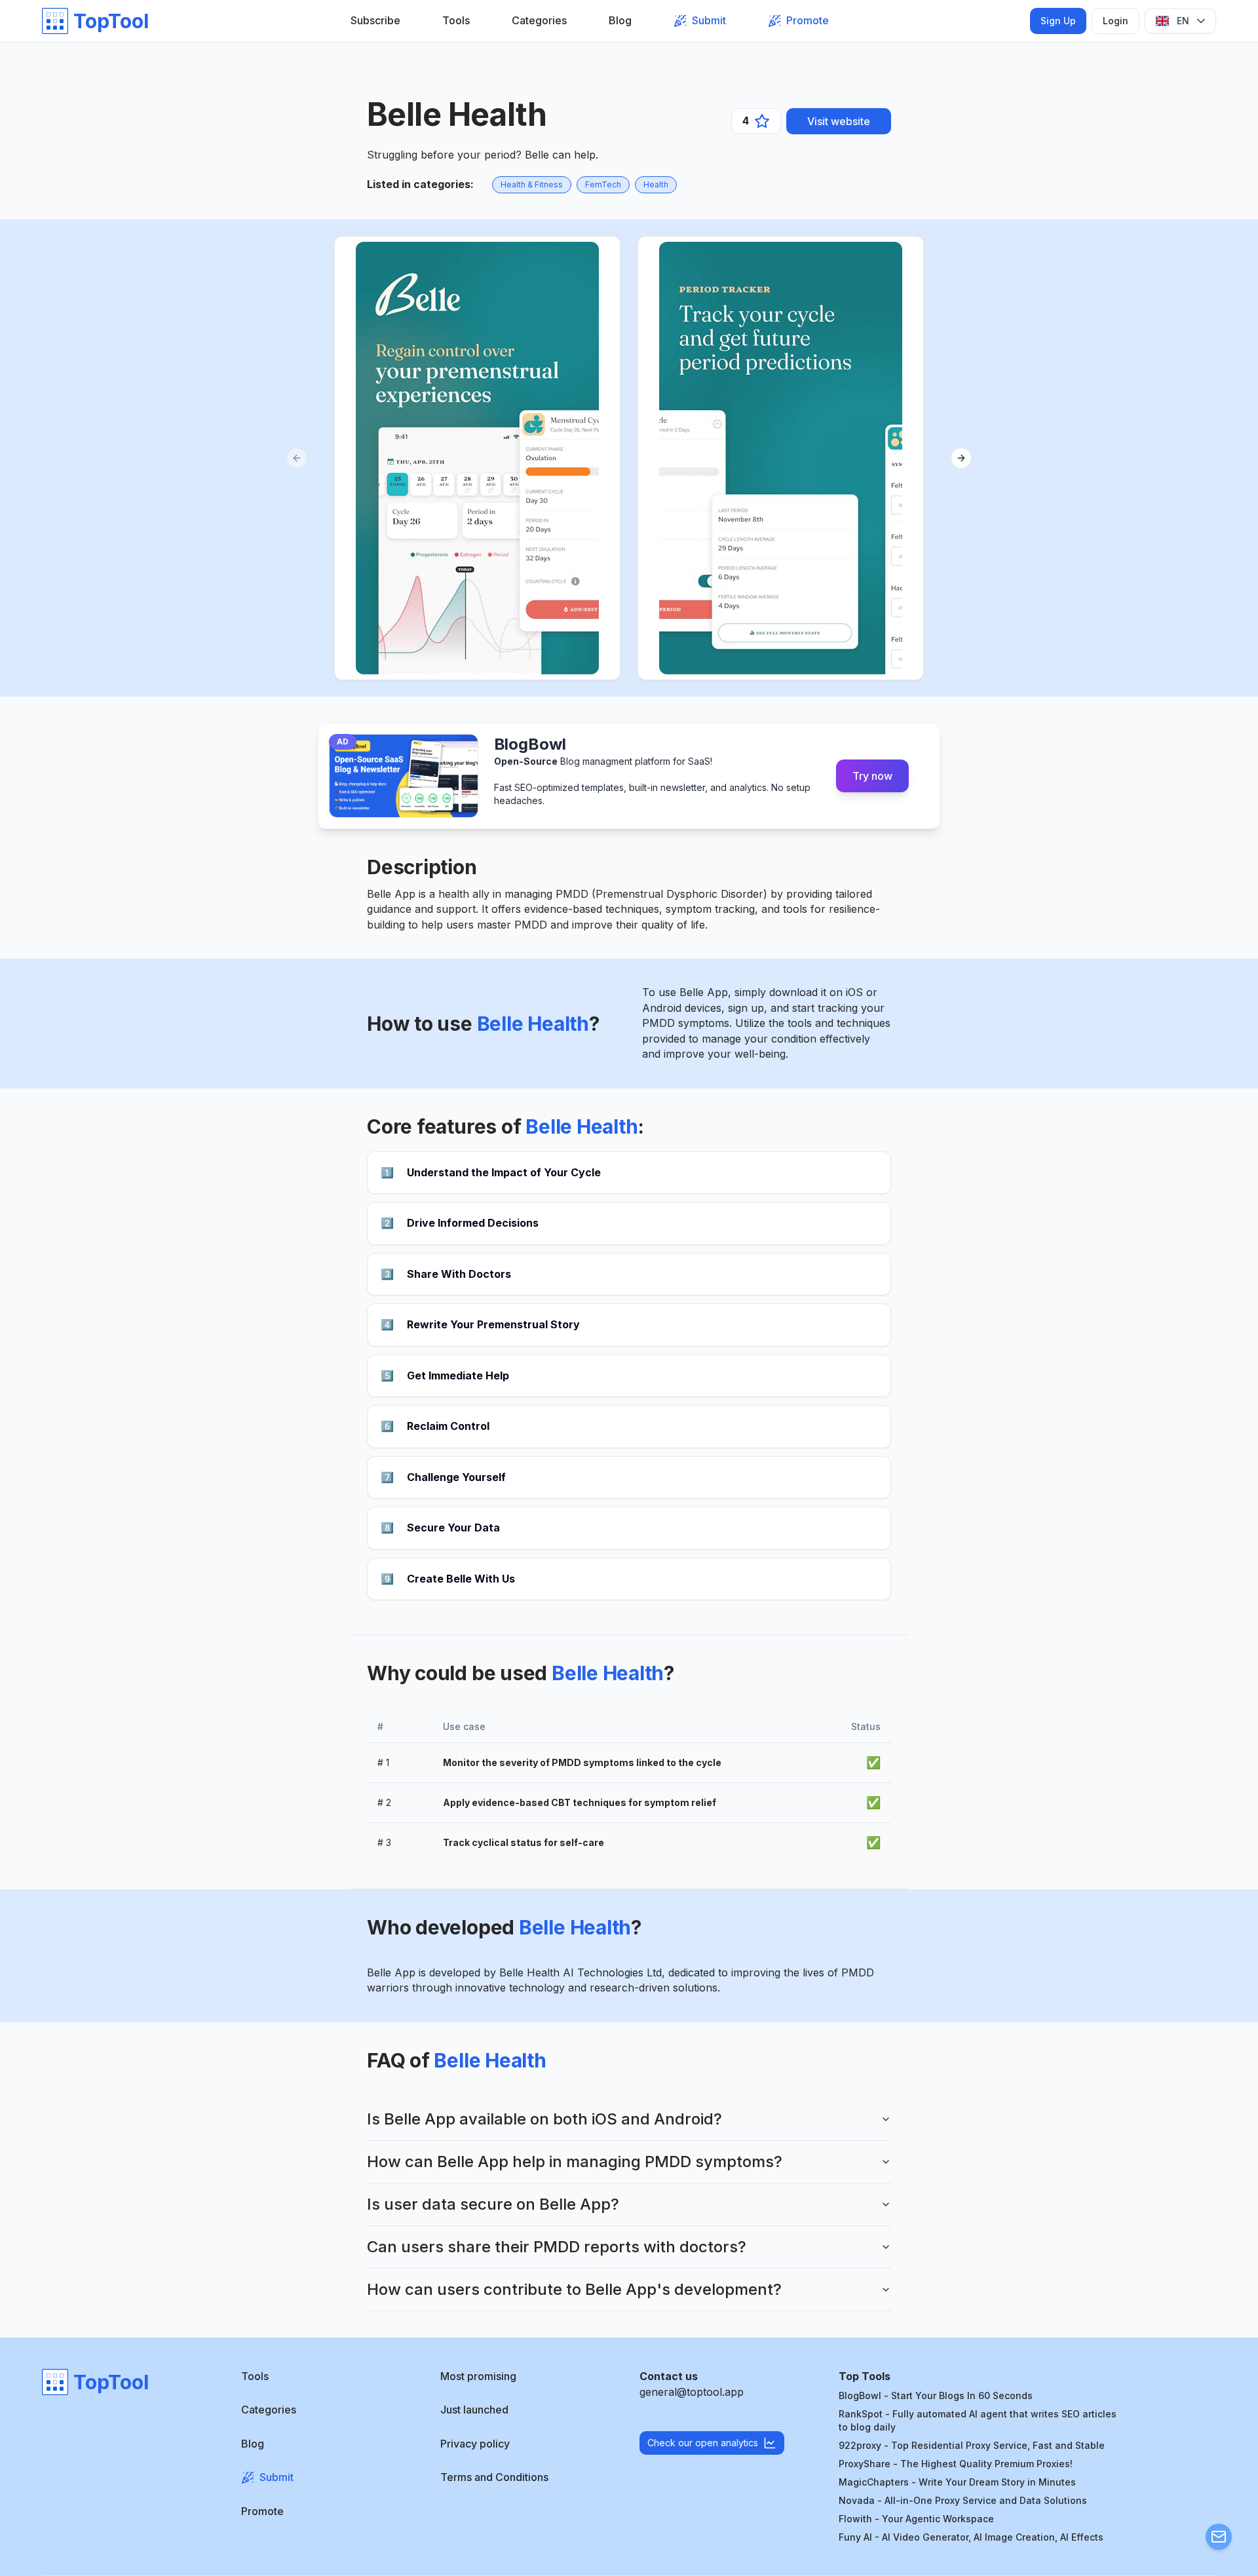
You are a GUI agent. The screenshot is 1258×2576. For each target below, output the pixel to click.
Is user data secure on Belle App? (493, 2204)
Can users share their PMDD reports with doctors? (557, 2247)
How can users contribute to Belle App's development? (574, 2289)
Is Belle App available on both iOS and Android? (544, 2119)
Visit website (839, 121)
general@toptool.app (692, 2392)
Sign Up (1058, 21)
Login (1115, 21)
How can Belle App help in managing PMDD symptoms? (575, 2162)
